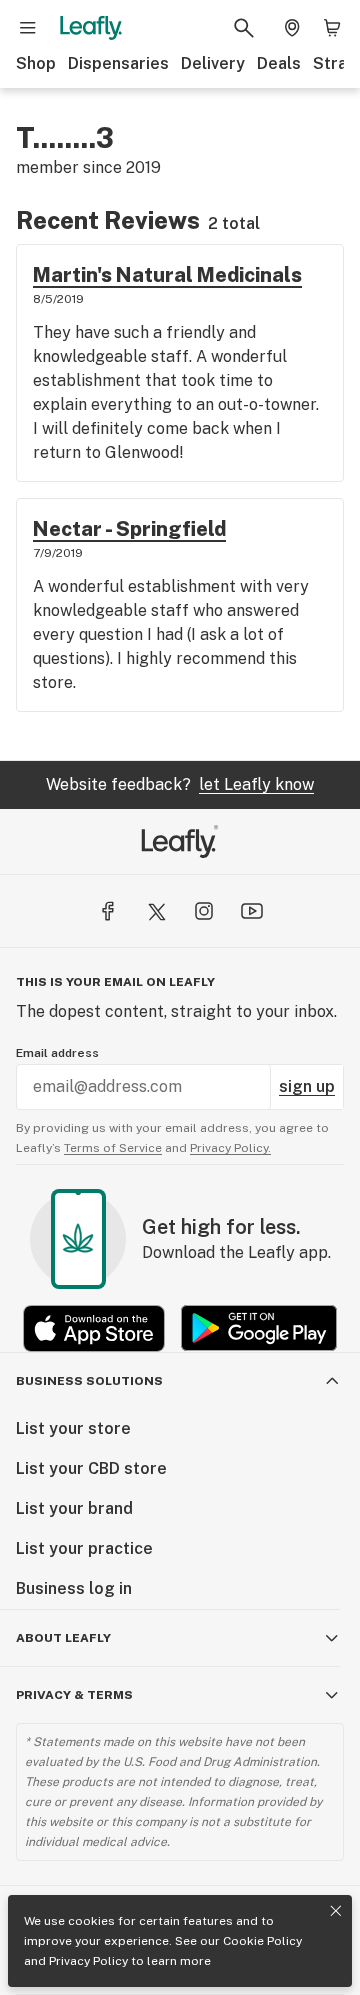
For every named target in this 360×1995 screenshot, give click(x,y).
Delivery (213, 63)
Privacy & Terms (74, 1695)
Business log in (74, 1588)
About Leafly (63, 1638)
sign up (307, 1086)
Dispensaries (118, 63)
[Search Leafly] (244, 28)
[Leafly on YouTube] (252, 911)
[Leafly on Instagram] (204, 911)
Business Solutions (89, 1381)
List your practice (84, 1548)
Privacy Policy (88, 1961)
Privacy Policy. (230, 1148)
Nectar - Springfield (129, 529)
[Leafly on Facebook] (108, 911)
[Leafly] (91, 28)
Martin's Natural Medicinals (167, 275)
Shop (36, 63)
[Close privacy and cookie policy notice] (336, 1911)
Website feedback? (180, 784)
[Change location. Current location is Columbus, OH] (292, 28)
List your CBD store (91, 1468)
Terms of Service (113, 1148)
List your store (73, 1428)
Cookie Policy (262, 1941)
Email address (57, 1053)
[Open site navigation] (28, 28)
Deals (279, 63)
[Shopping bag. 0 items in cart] (332, 28)
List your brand (74, 1508)
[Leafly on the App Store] (94, 1328)
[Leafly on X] (156, 911)
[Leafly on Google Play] (259, 1328)
